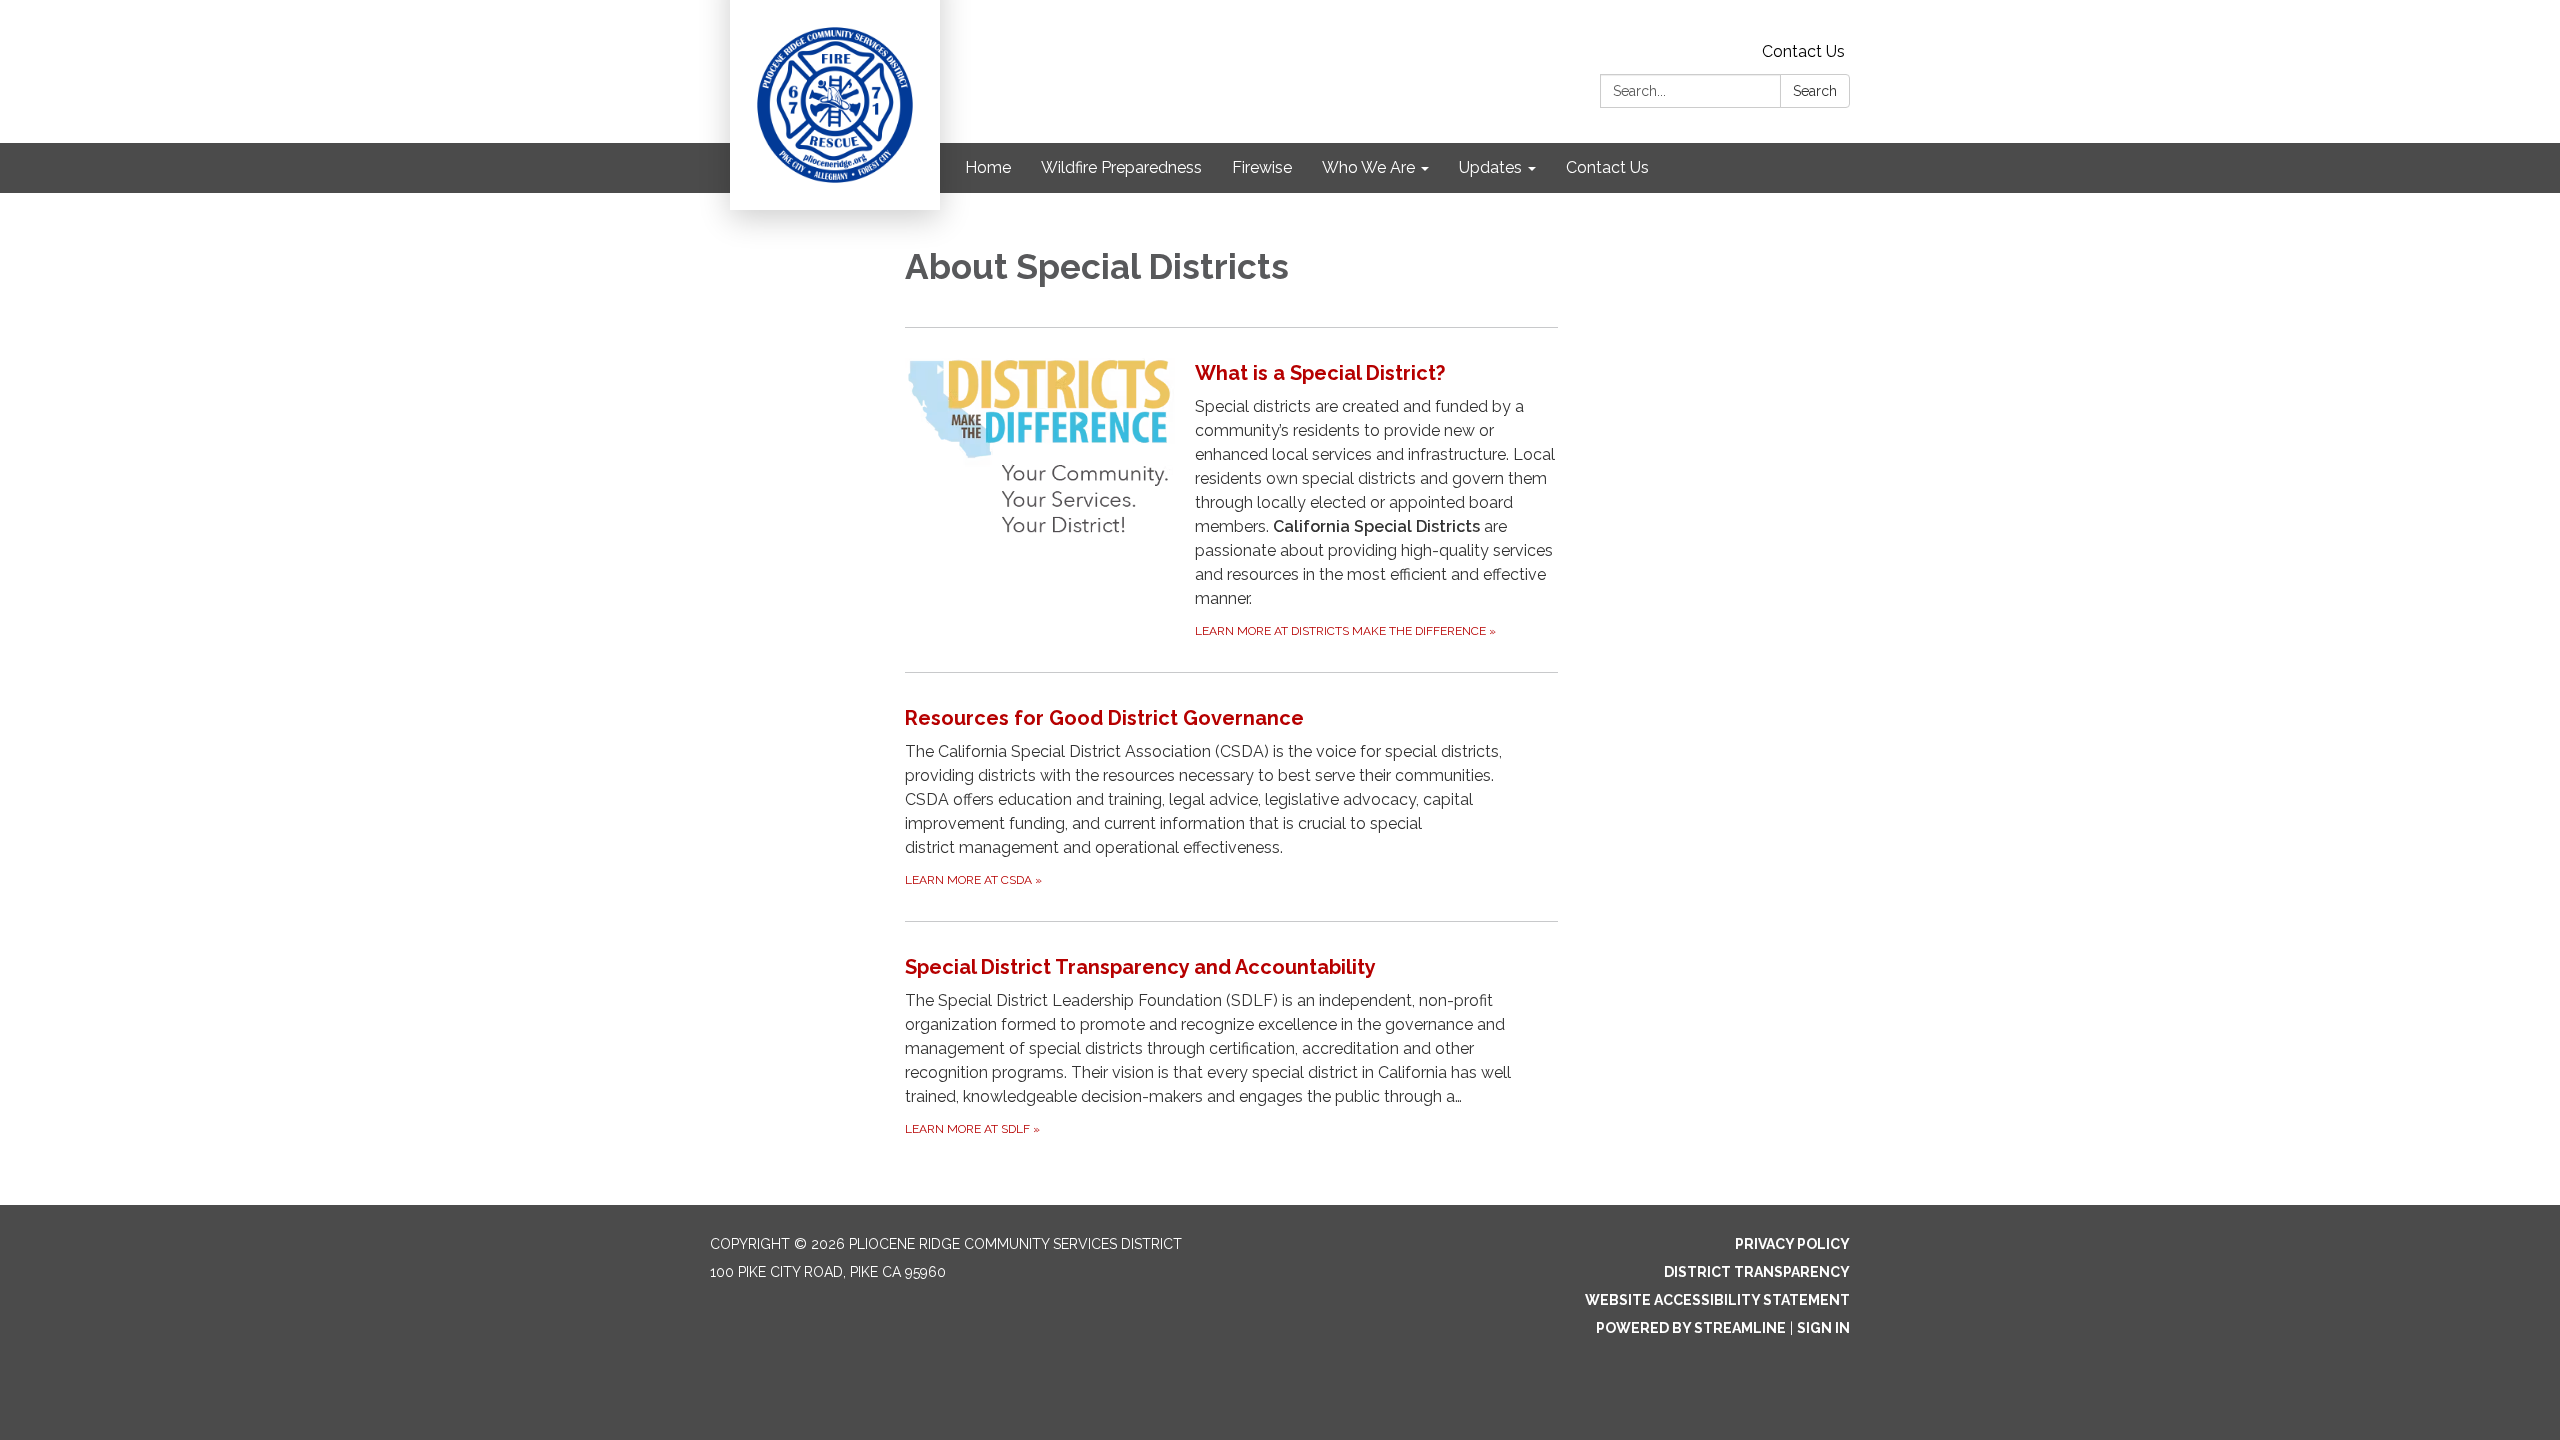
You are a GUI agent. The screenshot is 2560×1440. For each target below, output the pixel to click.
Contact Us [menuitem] (1607, 167)
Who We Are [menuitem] (1368, 167)
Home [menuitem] (988, 167)
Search (1815, 91)
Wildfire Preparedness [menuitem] (1121, 167)
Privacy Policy (1792, 1244)
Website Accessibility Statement (1717, 1300)
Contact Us (1803, 51)
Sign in (1823, 1328)
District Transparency (1757, 1272)
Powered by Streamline (1691, 1328)
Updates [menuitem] (1490, 167)
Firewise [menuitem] (1262, 167)
